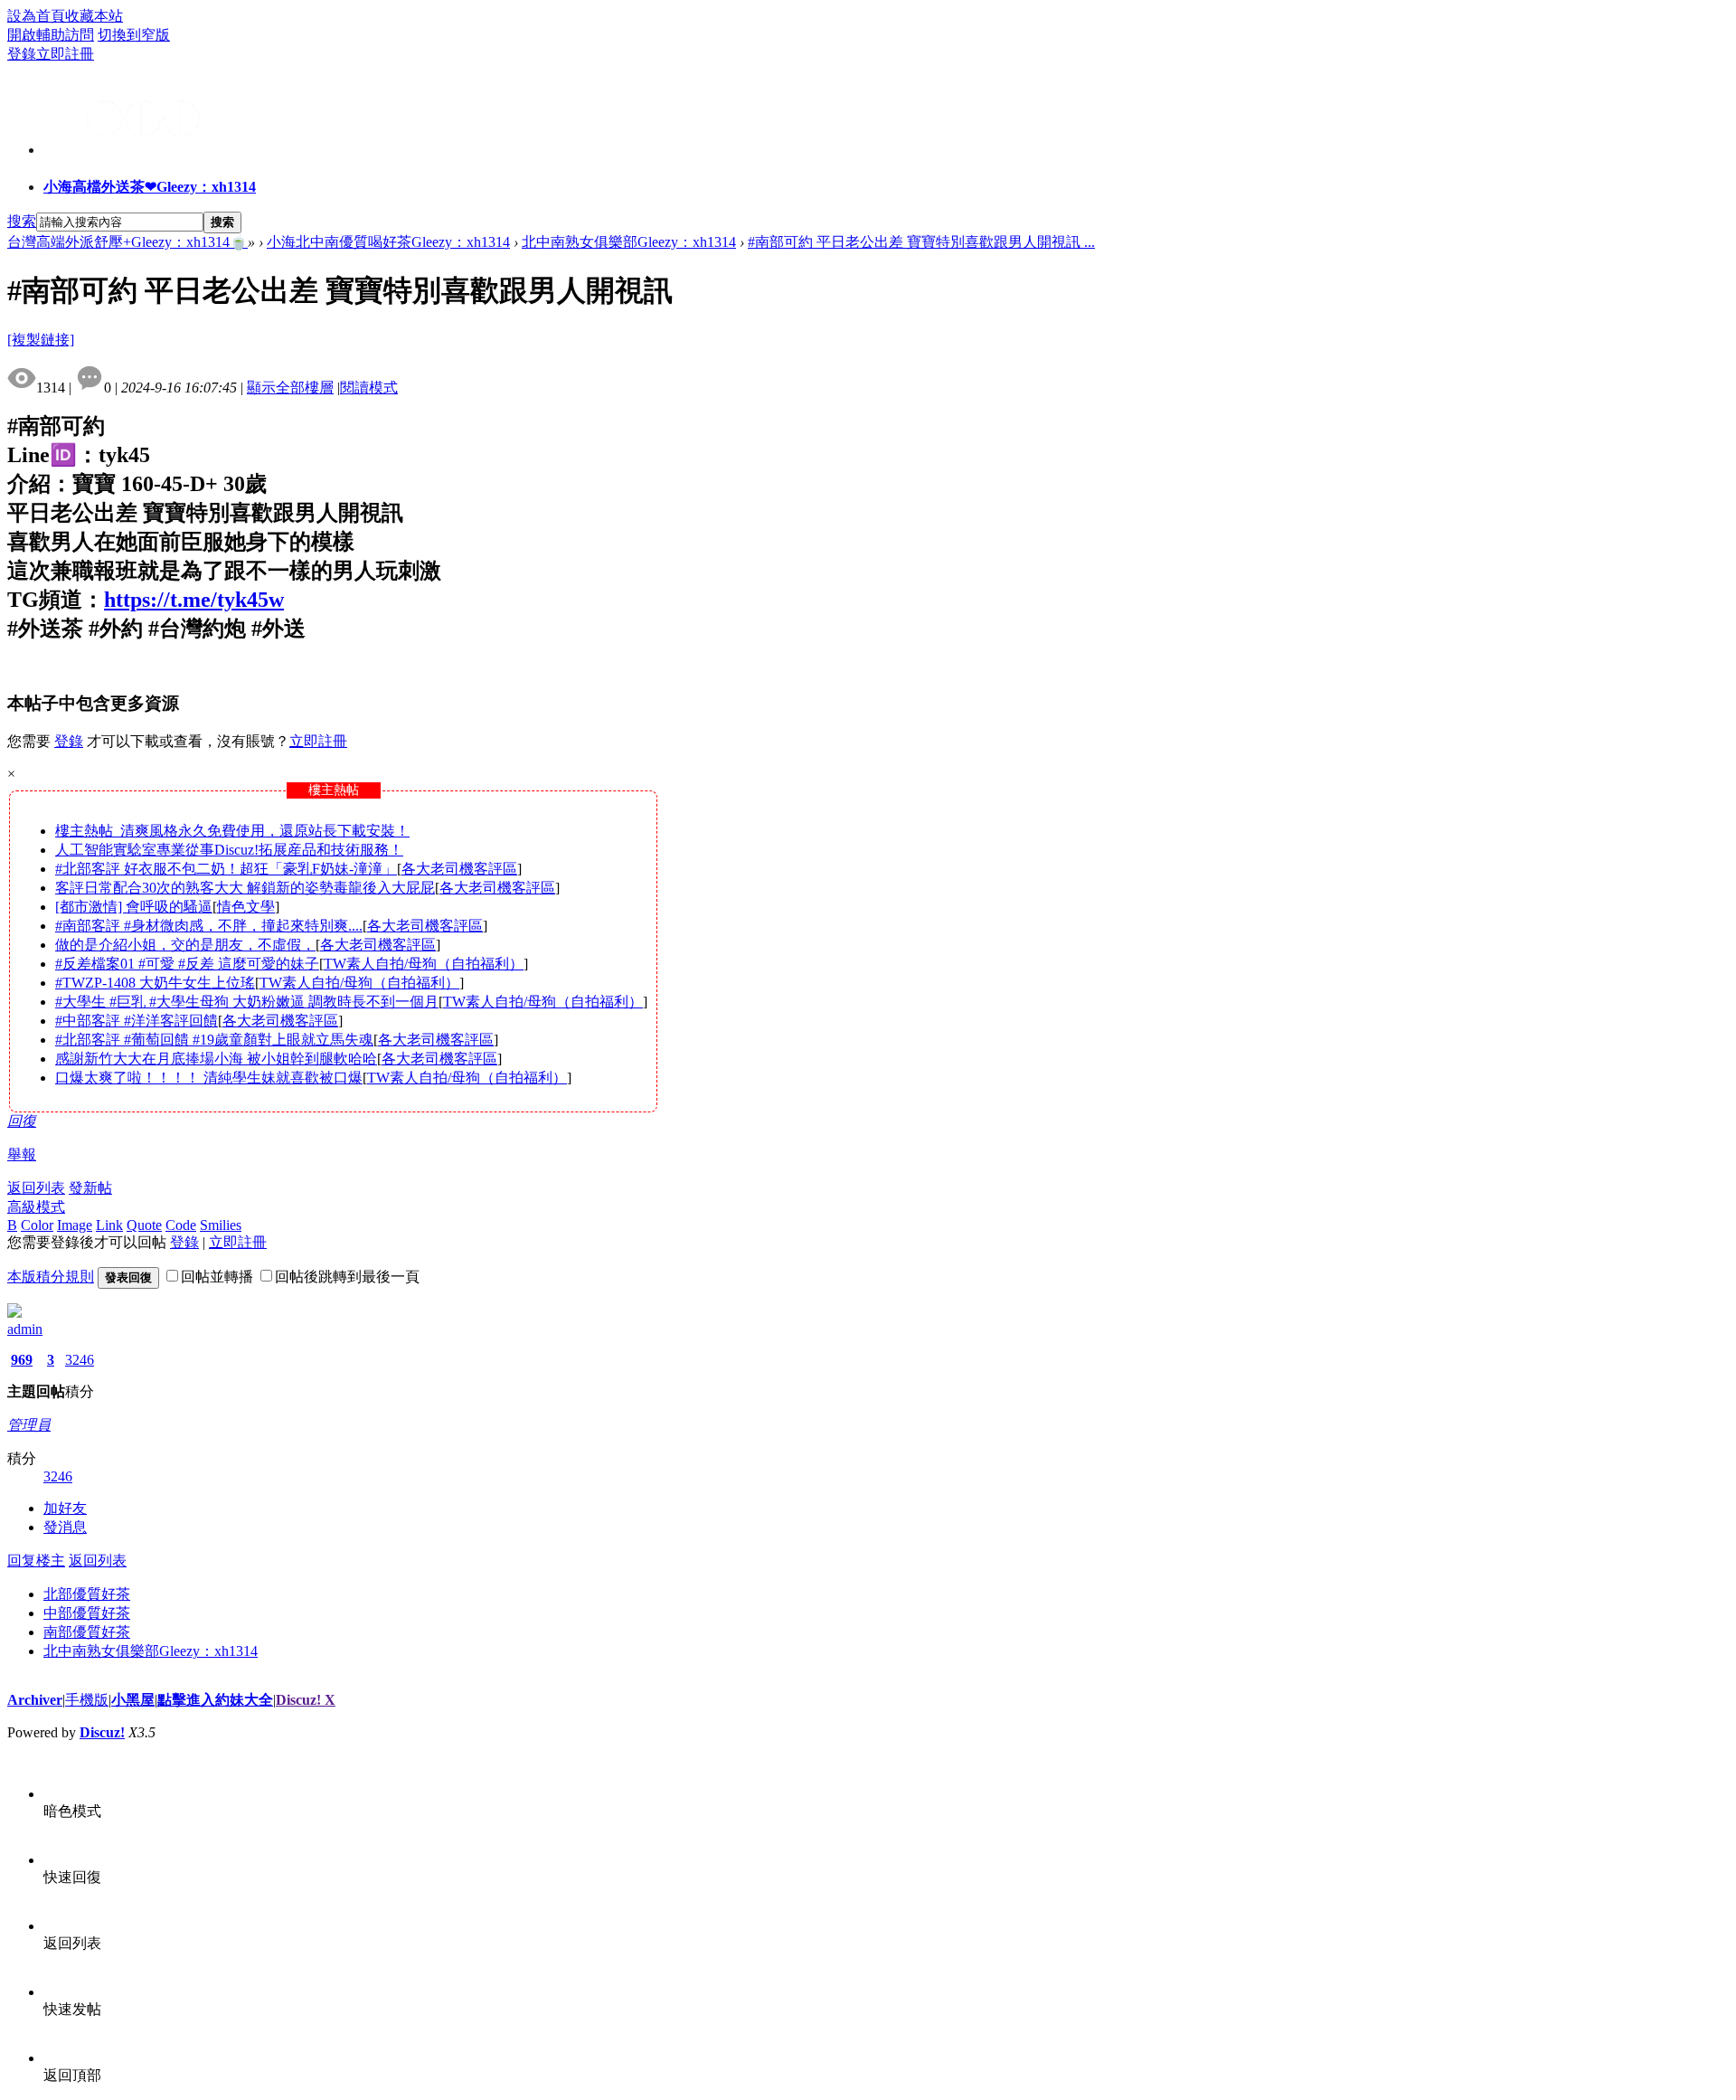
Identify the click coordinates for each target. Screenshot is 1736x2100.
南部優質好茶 (87, 1632)
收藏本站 (94, 16)
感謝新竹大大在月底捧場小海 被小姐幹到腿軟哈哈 (216, 1059)
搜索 (22, 221)
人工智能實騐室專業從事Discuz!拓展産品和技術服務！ (229, 850)
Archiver (35, 1700)
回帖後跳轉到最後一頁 (347, 1277)
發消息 (65, 1527)
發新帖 (90, 1188)
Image (75, 1225)
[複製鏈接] (41, 340)
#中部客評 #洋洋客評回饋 (137, 1021)
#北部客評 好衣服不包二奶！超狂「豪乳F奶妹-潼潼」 (226, 869)
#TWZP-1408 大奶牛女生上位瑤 (155, 983)
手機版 (87, 1700)
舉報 (22, 1154)
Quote (144, 1225)
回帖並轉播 (217, 1277)
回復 (22, 1121)
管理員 (29, 1425)
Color (37, 1225)
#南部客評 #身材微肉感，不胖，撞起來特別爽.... (209, 926)
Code (181, 1225)
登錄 (22, 54)
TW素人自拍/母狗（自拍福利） (424, 964)
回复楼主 (36, 1561)
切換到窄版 (134, 35)
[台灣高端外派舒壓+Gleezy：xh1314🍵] (125, 147)
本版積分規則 (51, 1277)
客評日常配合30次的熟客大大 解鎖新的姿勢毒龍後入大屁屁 (245, 888)
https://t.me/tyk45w (194, 600)
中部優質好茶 (87, 1613)
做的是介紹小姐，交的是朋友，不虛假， (185, 945)
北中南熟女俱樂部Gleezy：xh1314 (629, 242)
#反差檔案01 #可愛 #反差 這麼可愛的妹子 (187, 964)
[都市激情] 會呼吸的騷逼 (134, 907)
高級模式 (36, 1207)
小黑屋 (133, 1700)
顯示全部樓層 (290, 388)
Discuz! (102, 1732)
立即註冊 (65, 54)
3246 (80, 1360)
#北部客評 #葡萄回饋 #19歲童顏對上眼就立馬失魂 (214, 1040)
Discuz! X (306, 1700)
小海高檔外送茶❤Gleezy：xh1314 (150, 187)
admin (25, 1329)
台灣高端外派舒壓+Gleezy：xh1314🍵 (127, 242)
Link (109, 1225)
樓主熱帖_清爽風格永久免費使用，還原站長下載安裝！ (232, 831)
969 (22, 1360)
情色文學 (246, 907)
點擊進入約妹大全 (215, 1700)
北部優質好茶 (87, 1594)
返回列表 (36, 1188)
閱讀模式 (369, 388)
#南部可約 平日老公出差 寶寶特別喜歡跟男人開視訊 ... (921, 242)
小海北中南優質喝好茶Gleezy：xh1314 (388, 242)
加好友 (65, 1508)
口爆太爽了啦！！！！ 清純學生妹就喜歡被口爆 (209, 1078)
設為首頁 (36, 16)
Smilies (221, 1225)
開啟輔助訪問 (51, 35)
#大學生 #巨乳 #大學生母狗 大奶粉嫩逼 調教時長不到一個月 (247, 1002)
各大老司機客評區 (459, 869)
